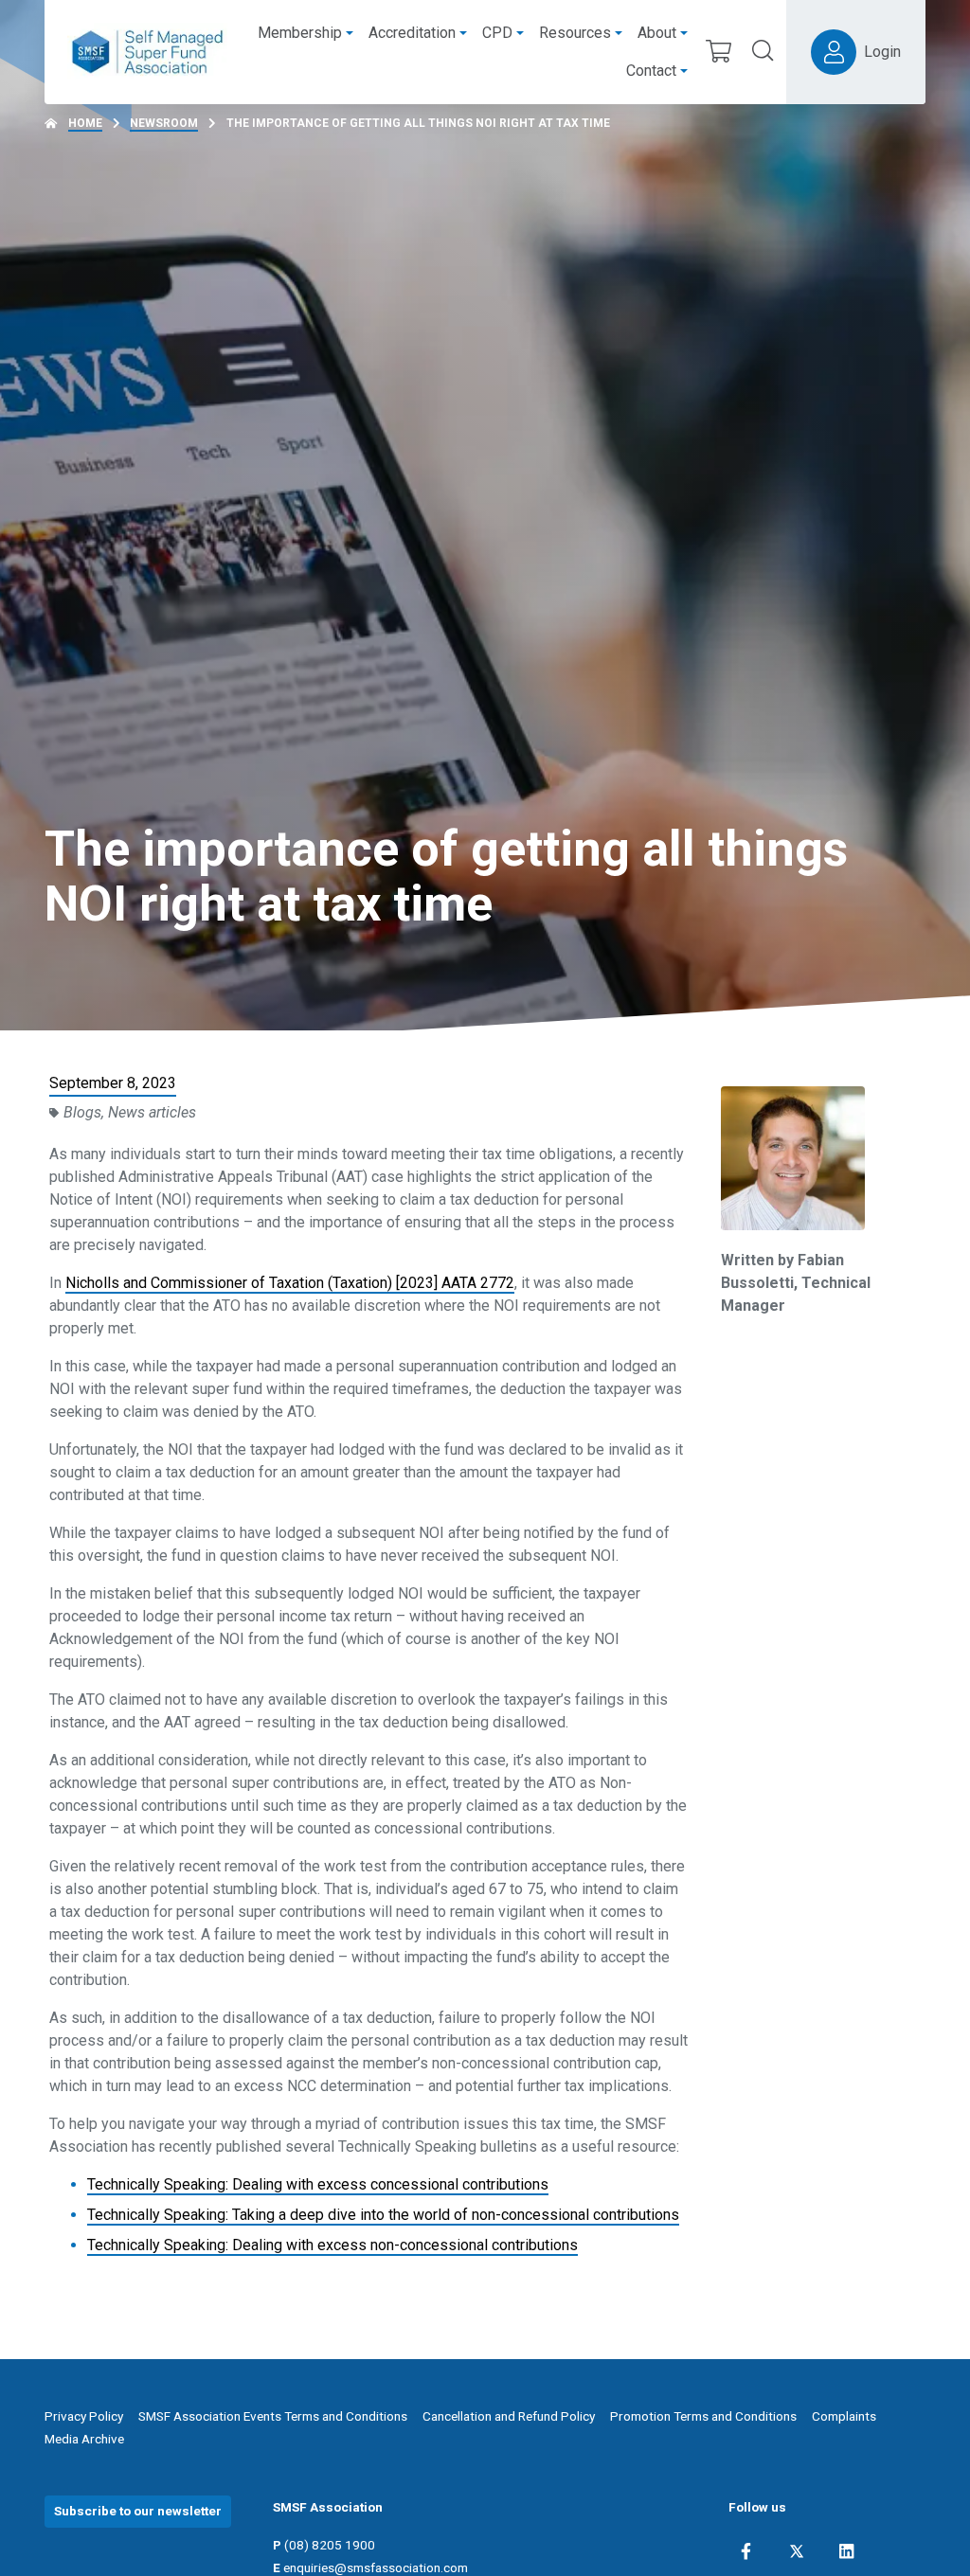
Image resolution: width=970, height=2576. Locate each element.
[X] (797, 2551)
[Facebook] (746, 2551)
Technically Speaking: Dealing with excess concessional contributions (318, 2184)
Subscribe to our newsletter (138, 2511)
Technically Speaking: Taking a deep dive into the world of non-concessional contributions (383, 2215)
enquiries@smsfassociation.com (376, 2567)
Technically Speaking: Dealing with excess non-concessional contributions (332, 2245)
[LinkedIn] (846, 2551)
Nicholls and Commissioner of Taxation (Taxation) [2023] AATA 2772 (290, 1283)
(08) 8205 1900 (330, 2545)
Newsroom (164, 123)
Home (85, 123)
